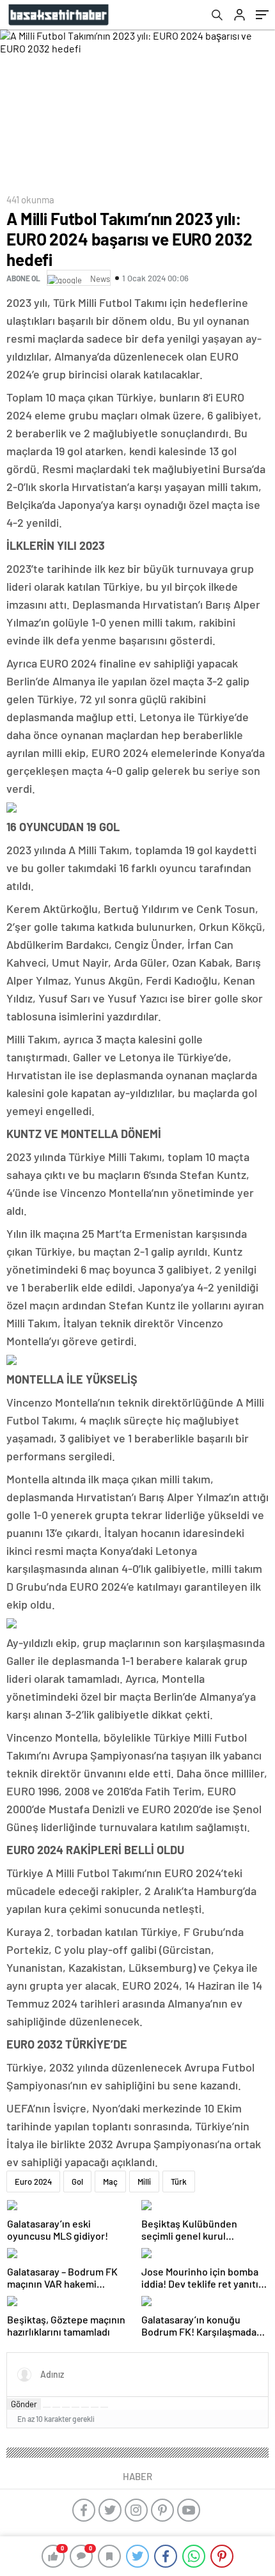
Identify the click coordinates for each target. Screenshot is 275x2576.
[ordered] (75, 2407)
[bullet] (85, 2407)
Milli (144, 2182)
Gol (77, 2182)
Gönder (24, 2404)
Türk (179, 2182)
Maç (110, 2182)
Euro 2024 (33, 2182)
